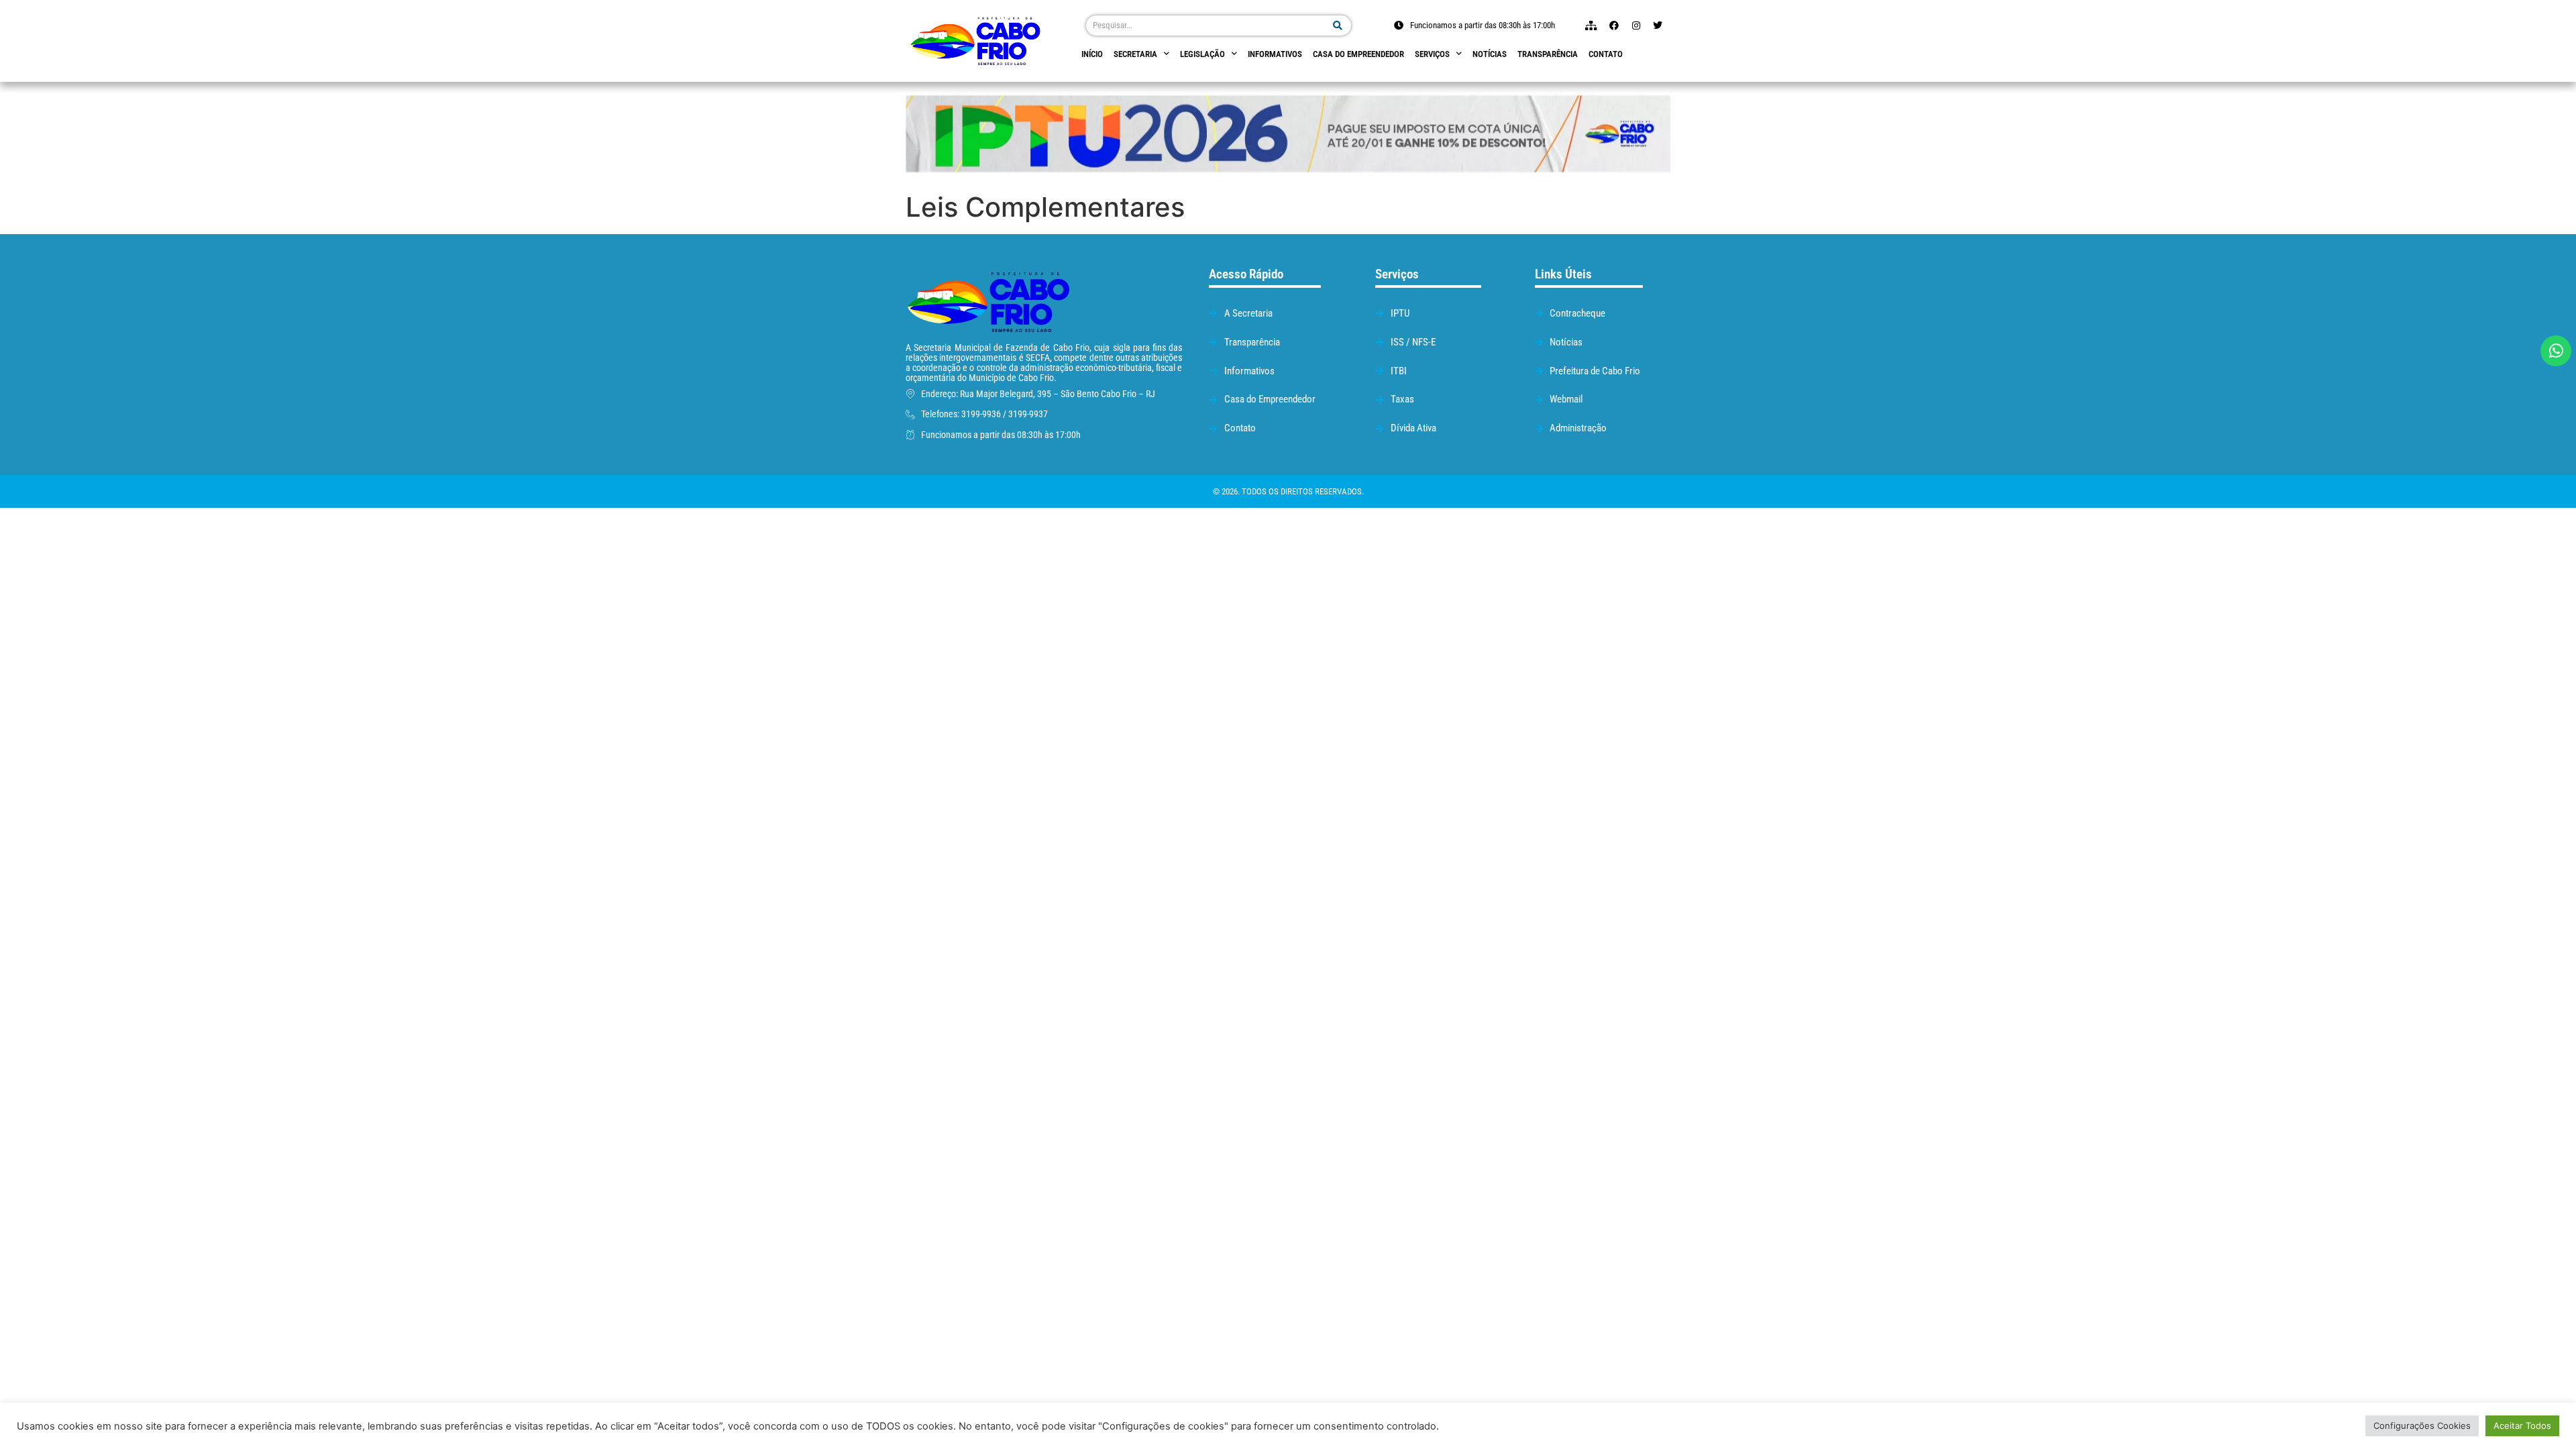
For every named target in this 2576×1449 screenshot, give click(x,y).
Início (1092, 54)
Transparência (1548, 54)
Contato (1606, 54)
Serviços (1432, 54)
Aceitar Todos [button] (2522, 1426)
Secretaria (1135, 54)
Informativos (1275, 54)
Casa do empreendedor (1358, 54)
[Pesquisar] (1338, 25)
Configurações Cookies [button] (2422, 1426)
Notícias (1490, 54)
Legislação (1202, 54)
